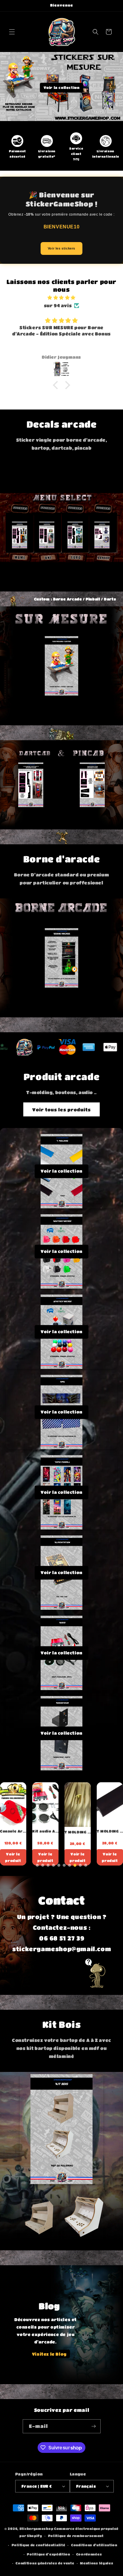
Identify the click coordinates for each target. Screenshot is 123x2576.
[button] (12, 32)
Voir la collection (62, 87)
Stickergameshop (36, 2529)
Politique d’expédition (48, 2554)
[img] (61, 298)
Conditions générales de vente (45, 2563)
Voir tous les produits (61, 1110)
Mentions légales (97, 2563)
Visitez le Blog (49, 2354)
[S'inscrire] (94, 2426)
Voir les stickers (61, 248)
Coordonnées (89, 2554)
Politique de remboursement (76, 2536)
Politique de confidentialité (39, 2545)
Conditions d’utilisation (94, 2545)
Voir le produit (13, 1857)
